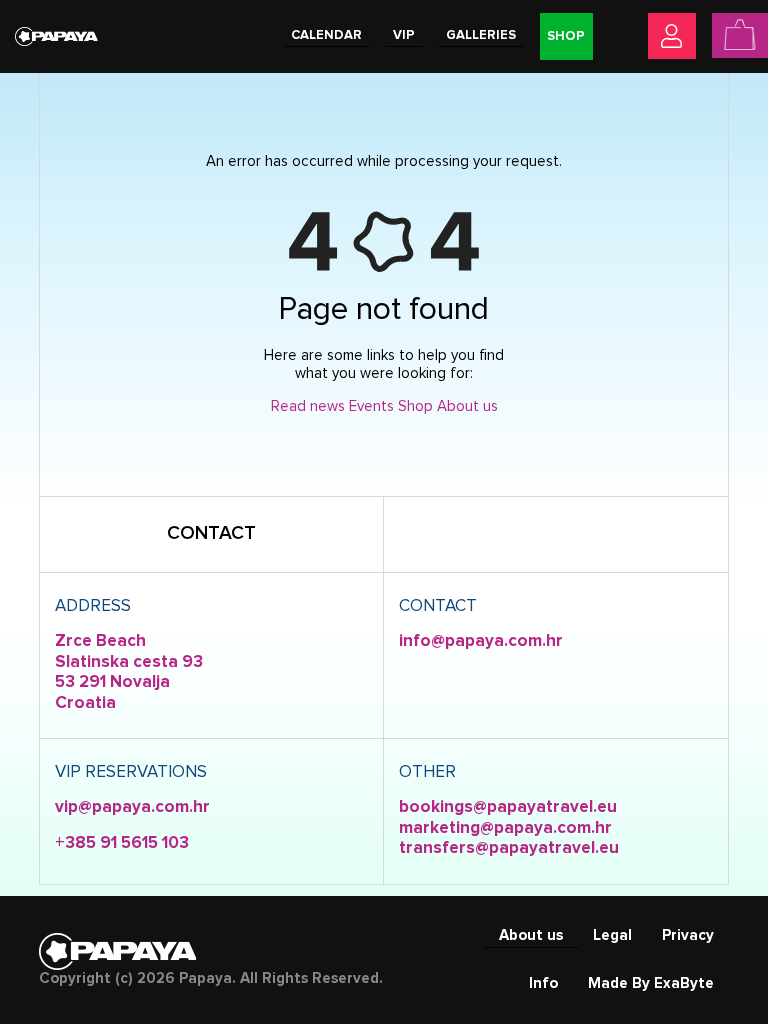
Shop (415, 406)
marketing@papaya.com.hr (505, 828)
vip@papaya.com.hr (132, 807)
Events (371, 406)
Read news (308, 406)
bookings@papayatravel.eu (508, 807)
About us (467, 406)
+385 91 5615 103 (122, 843)
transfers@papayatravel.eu (509, 848)
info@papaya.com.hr (481, 641)
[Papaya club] (56, 35)
